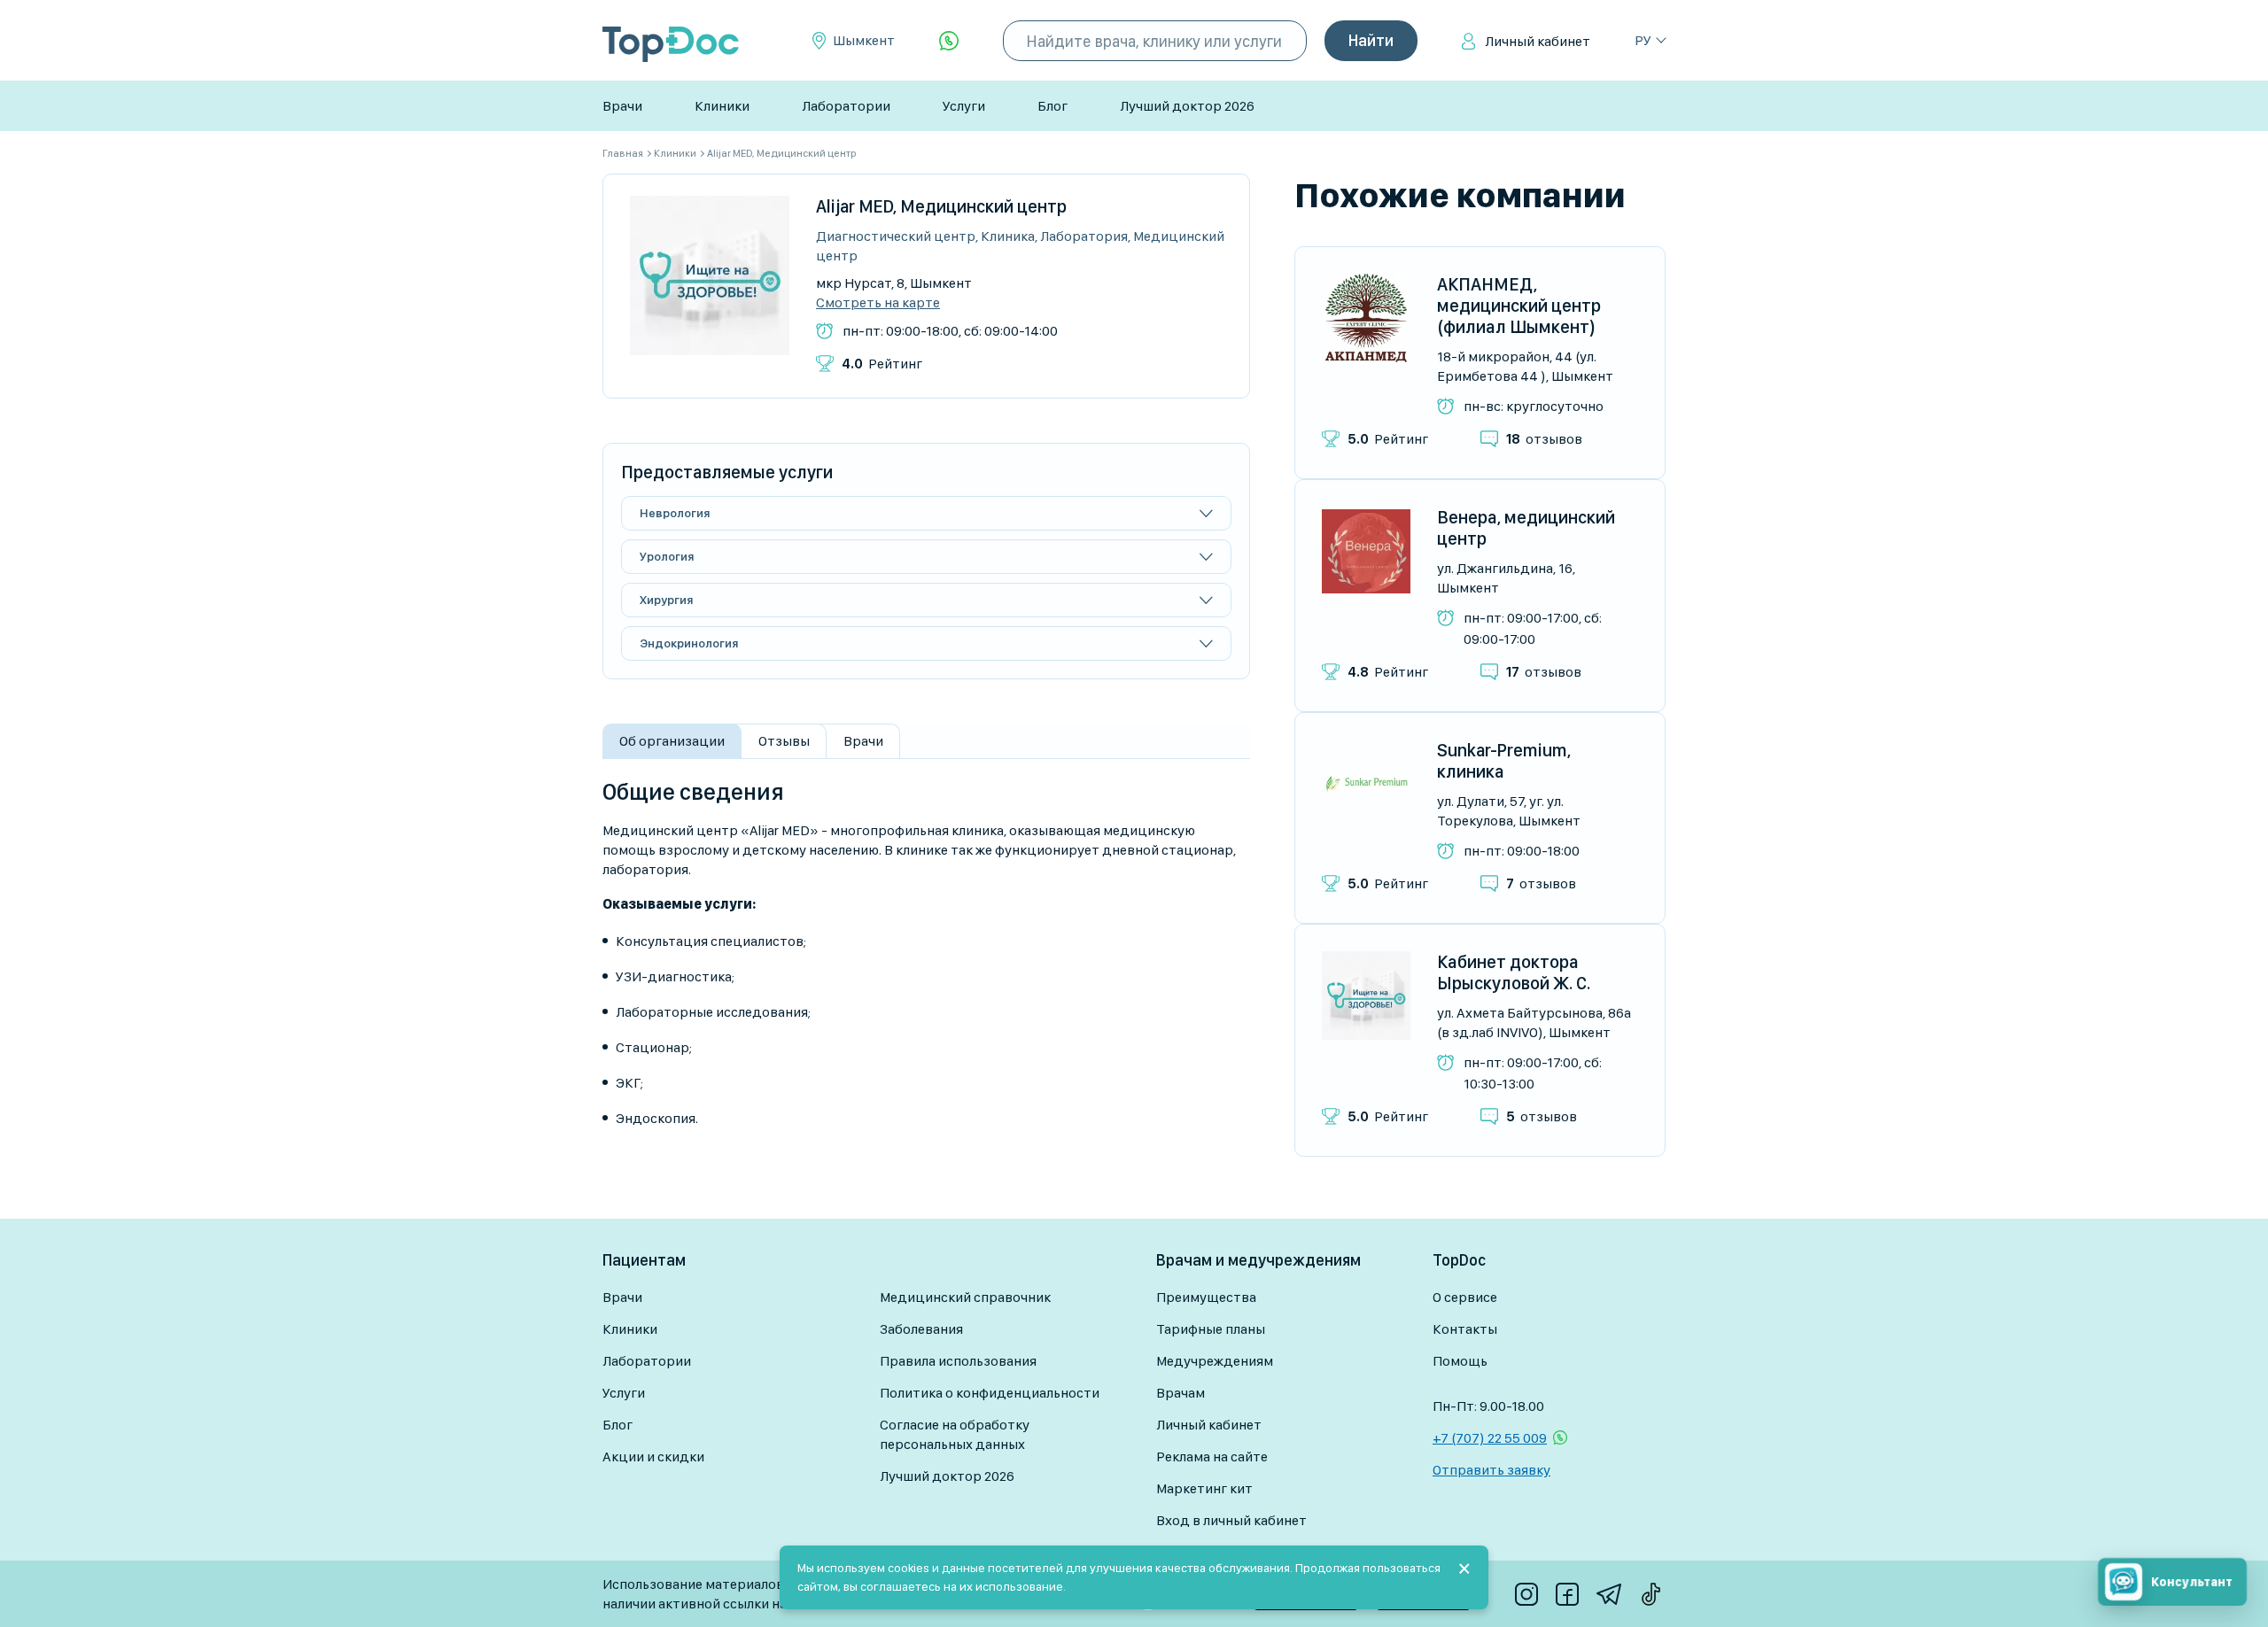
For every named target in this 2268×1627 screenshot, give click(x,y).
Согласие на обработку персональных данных (955, 1434)
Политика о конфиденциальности (990, 1393)
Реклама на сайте (1212, 1457)
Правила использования (958, 1361)
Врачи (622, 106)
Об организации (672, 741)
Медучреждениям (1215, 1361)
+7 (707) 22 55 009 (1490, 1438)
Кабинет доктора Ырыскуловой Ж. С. (1514, 972)
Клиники (722, 106)
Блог (1052, 106)
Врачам (1181, 1393)
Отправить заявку (1491, 1470)
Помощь (1460, 1361)
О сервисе (1465, 1297)
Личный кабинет (1538, 41)
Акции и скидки (653, 1457)
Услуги (964, 106)
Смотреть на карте (878, 303)
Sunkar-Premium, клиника (1504, 761)
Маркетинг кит (1204, 1488)
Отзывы (784, 741)
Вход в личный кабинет (1231, 1520)
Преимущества (1206, 1297)
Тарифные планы (1211, 1329)
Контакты (1465, 1329)
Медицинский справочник (965, 1297)
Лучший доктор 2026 (1187, 106)
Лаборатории (846, 106)
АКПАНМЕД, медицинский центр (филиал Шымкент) (1519, 306)
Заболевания (921, 1329)
